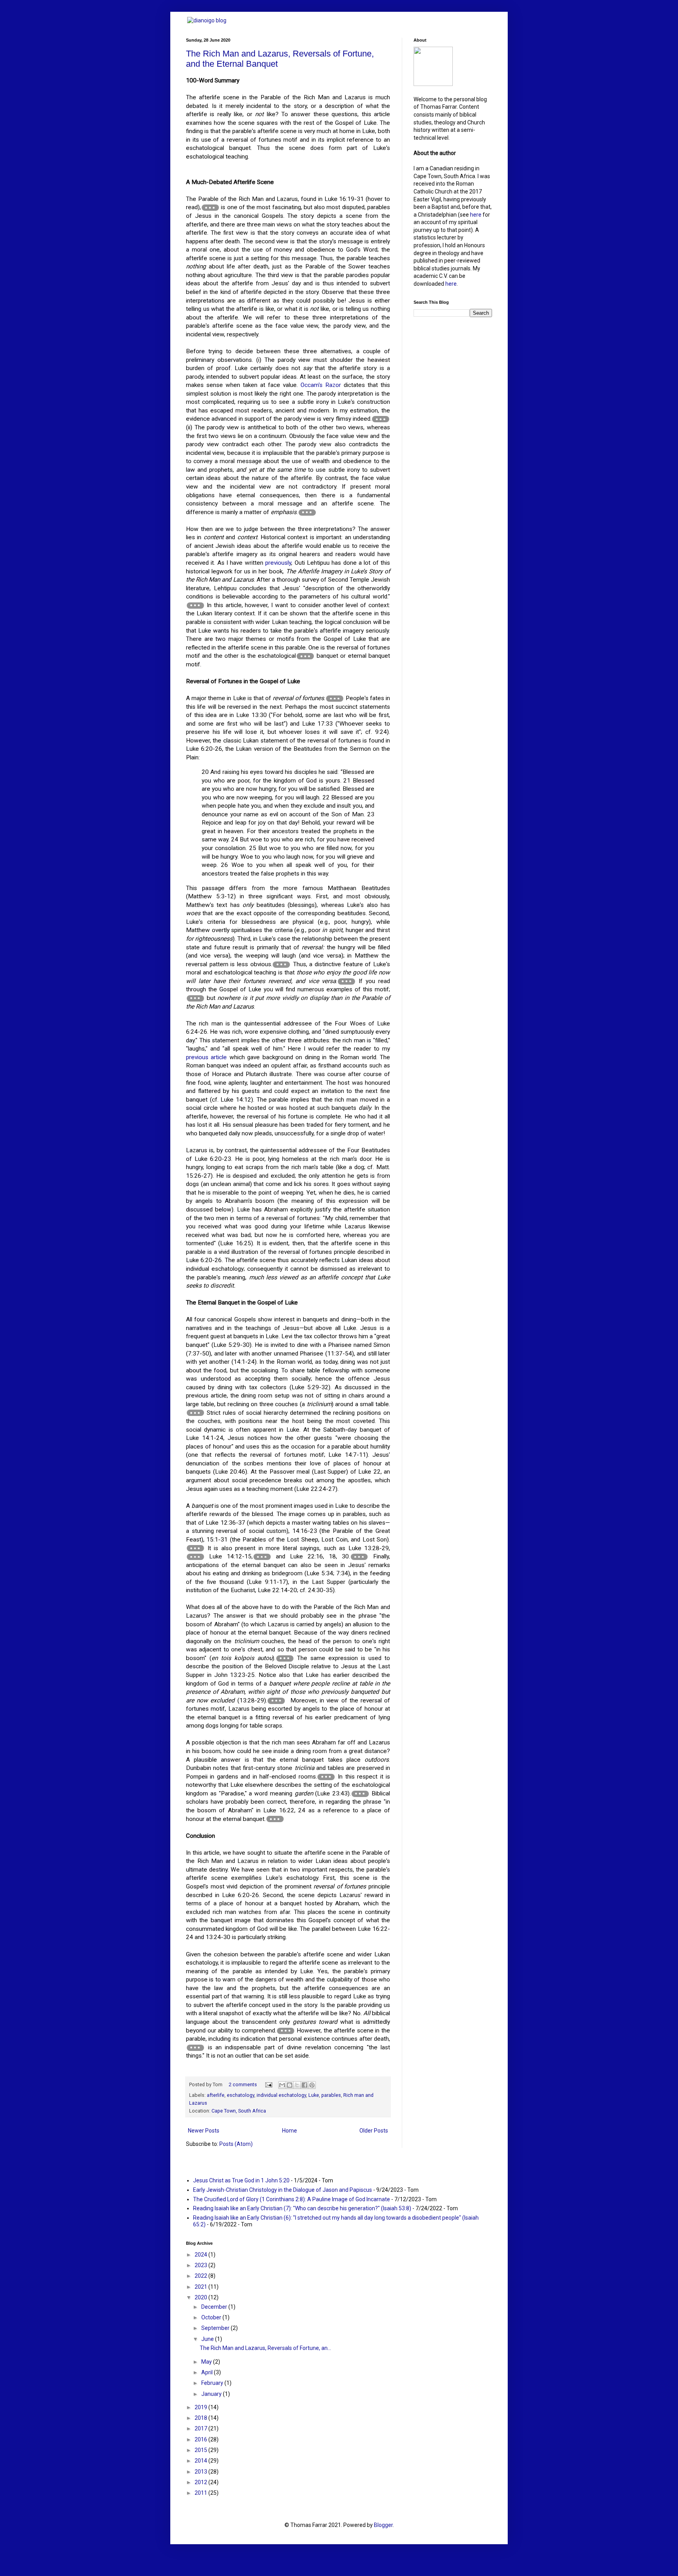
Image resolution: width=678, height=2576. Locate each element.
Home (290, 2131)
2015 (201, 2450)
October (212, 2317)
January (212, 2394)
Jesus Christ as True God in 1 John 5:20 (241, 2180)
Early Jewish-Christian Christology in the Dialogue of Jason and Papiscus (282, 2190)
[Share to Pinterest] (312, 2085)
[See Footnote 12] (195, 1557)
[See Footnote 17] (326, 1777)
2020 (201, 2297)
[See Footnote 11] (195, 1548)
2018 (201, 2418)
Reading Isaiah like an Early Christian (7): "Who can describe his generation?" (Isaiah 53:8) (302, 2208)
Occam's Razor (321, 385)
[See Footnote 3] (307, 513)
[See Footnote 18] (360, 1794)
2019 (201, 2407)
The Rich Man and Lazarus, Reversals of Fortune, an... (265, 2348)
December (215, 2307)
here (476, 215)
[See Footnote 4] (195, 606)
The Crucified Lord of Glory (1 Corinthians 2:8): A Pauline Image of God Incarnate (292, 2199)
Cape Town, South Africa (239, 2111)
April (208, 2372)
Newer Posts (204, 2131)
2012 (201, 2482)
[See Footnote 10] (195, 1413)
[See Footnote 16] (276, 1701)
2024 (201, 2255)
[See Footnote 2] (381, 419)
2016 (201, 2439)
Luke (314, 2095)
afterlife (216, 2095)
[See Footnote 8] (346, 982)
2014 (201, 2461)
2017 (201, 2428)
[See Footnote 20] (286, 2031)
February (213, 2383)
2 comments (243, 2084)
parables (331, 2095)
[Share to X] (297, 2085)
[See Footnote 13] (262, 1557)
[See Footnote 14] (359, 1557)
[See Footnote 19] (275, 1819)
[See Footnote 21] (195, 2048)
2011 (201, 2493)
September (216, 2328)
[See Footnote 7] (281, 965)
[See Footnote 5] (305, 656)
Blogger (383, 2525)
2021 (201, 2287)
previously (278, 563)
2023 (201, 2265)
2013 (201, 2472)
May (207, 2362)
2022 (201, 2276)
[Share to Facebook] (304, 2085)
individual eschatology (281, 2095)
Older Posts (374, 2131)
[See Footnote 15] (285, 1658)
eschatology (241, 2095)
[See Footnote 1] (210, 208)
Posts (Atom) (236, 2144)
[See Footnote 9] (195, 998)
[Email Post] (268, 2084)
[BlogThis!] (290, 2085)
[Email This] (282, 2085)
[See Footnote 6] (335, 699)
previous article (206, 1057)
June (208, 2339)
